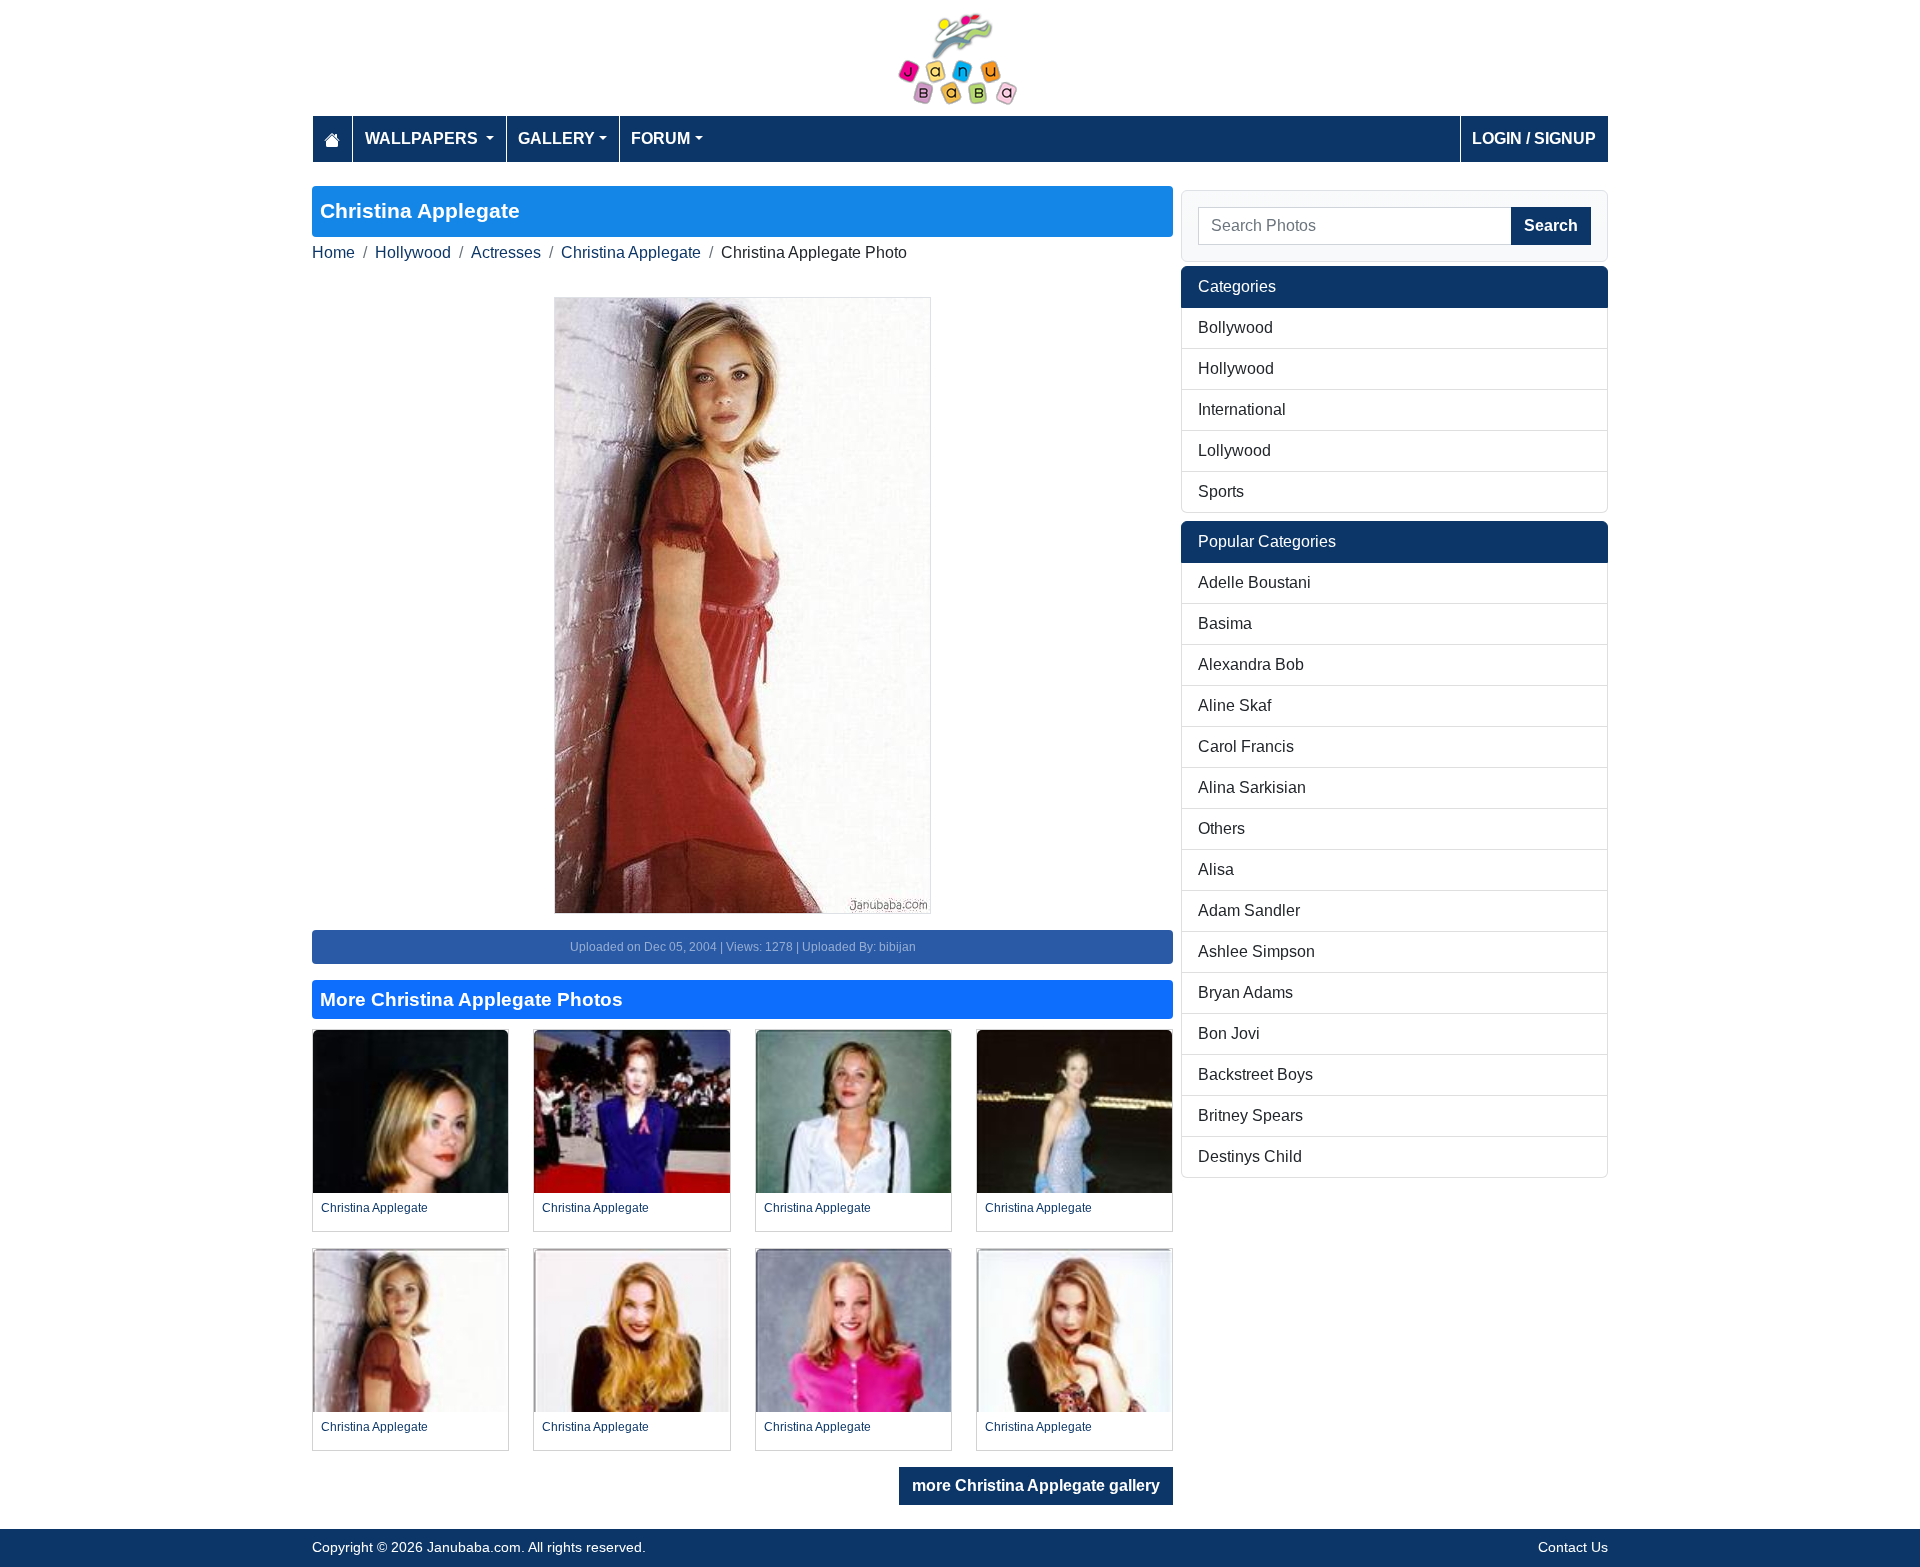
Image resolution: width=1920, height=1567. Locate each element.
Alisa (1216, 869)
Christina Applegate (631, 252)
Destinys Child (1250, 1156)
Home (333, 252)
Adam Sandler (1249, 910)
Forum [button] (660, 138)
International (1242, 409)
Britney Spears (1250, 1115)
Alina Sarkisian (1252, 787)
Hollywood (413, 252)
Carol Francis (1246, 746)
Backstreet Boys (1255, 1074)
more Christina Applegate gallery (1036, 1485)
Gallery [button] (556, 138)
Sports (1221, 491)
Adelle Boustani (1254, 582)
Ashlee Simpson (1256, 951)
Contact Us (1573, 1547)
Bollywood (1235, 327)
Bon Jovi (1229, 1033)
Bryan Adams (1245, 992)
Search (1551, 225)
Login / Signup (1534, 138)
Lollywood (1234, 450)
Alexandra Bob (1251, 664)
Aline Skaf (1234, 705)
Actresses (506, 252)
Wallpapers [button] (423, 138)
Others (1221, 828)
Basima (1225, 623)
